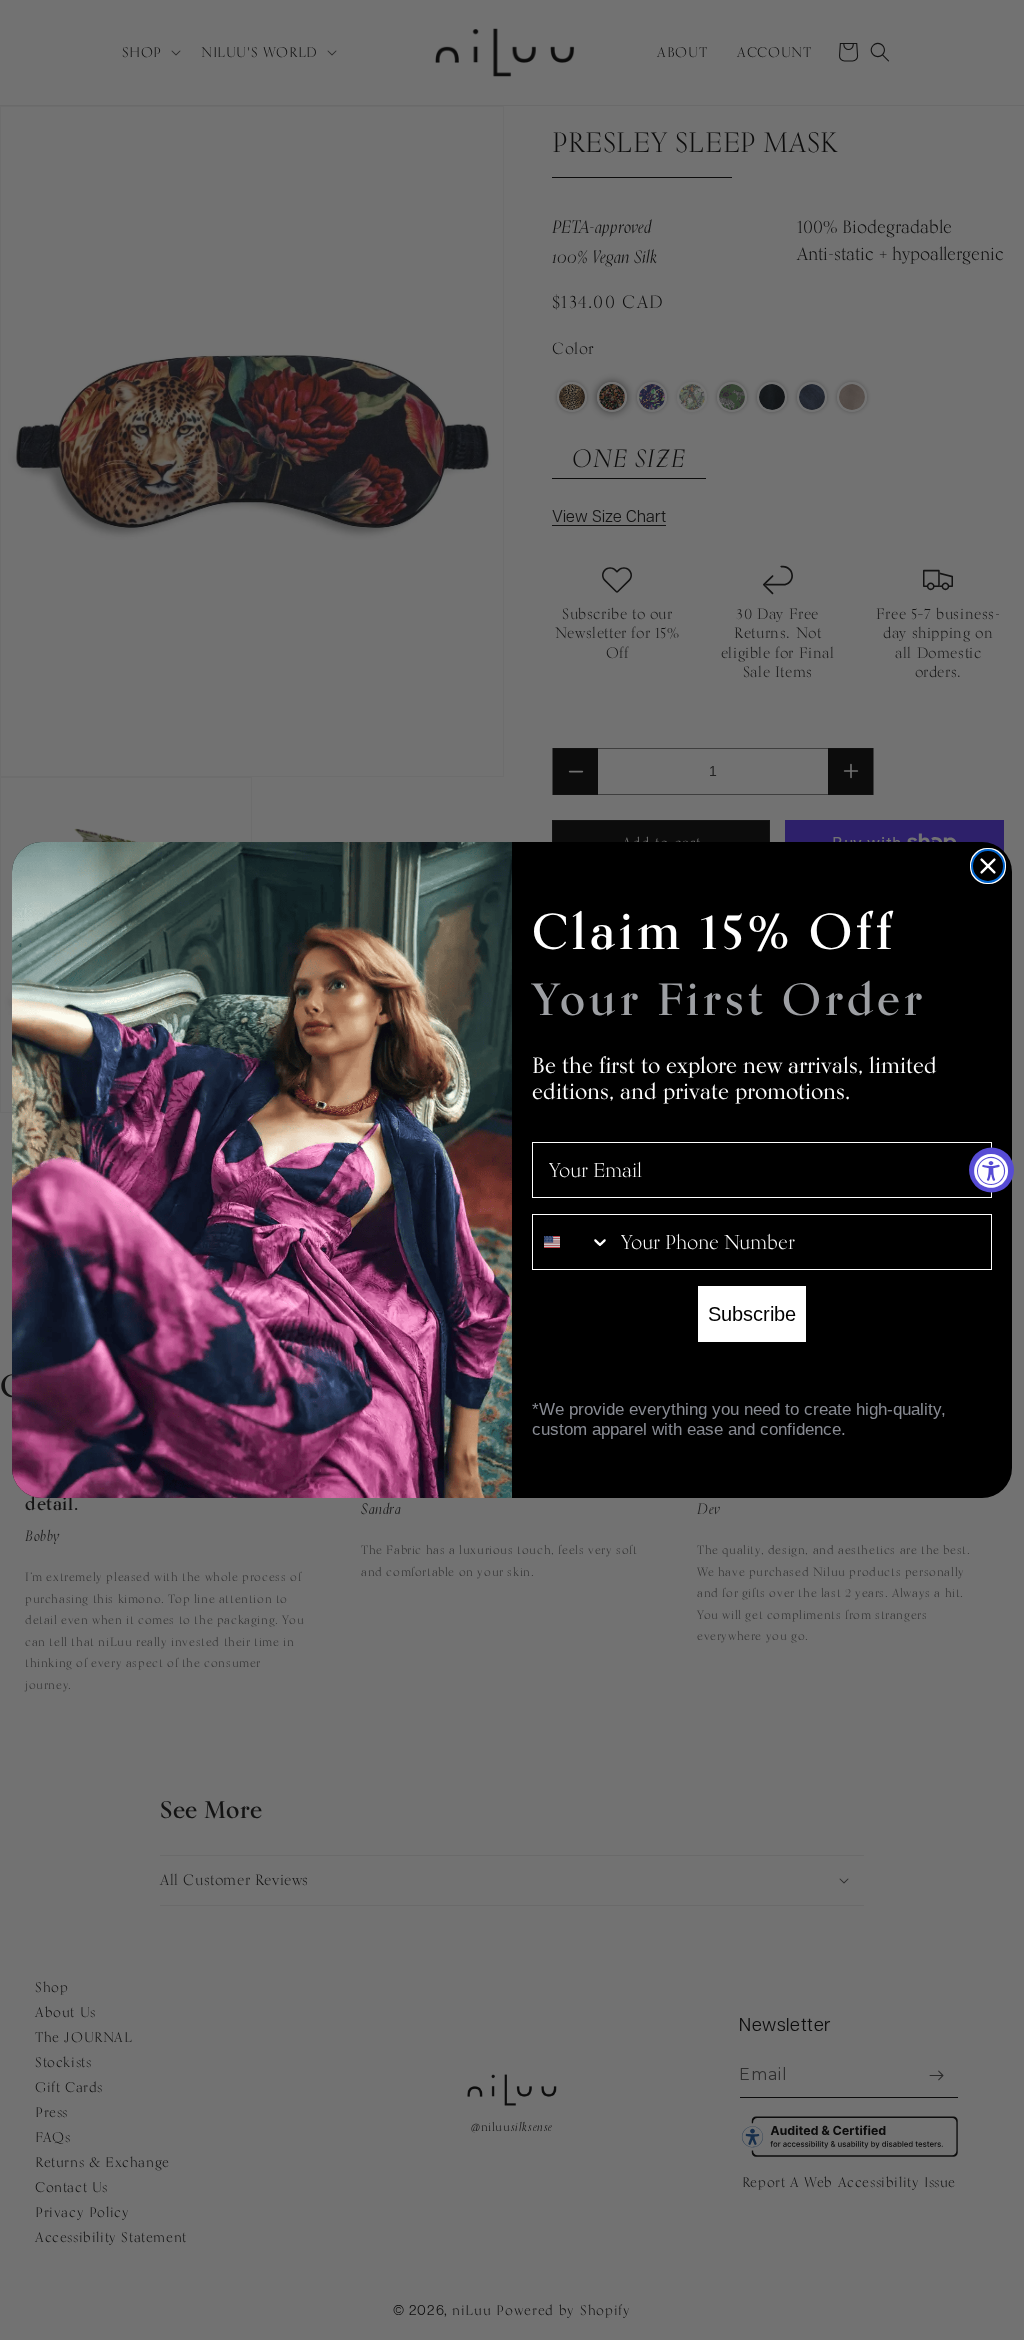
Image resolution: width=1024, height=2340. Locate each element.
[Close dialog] (988, 866)
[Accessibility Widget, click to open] (991, 1170)
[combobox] (572, 1242)
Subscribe (752, 1314)
